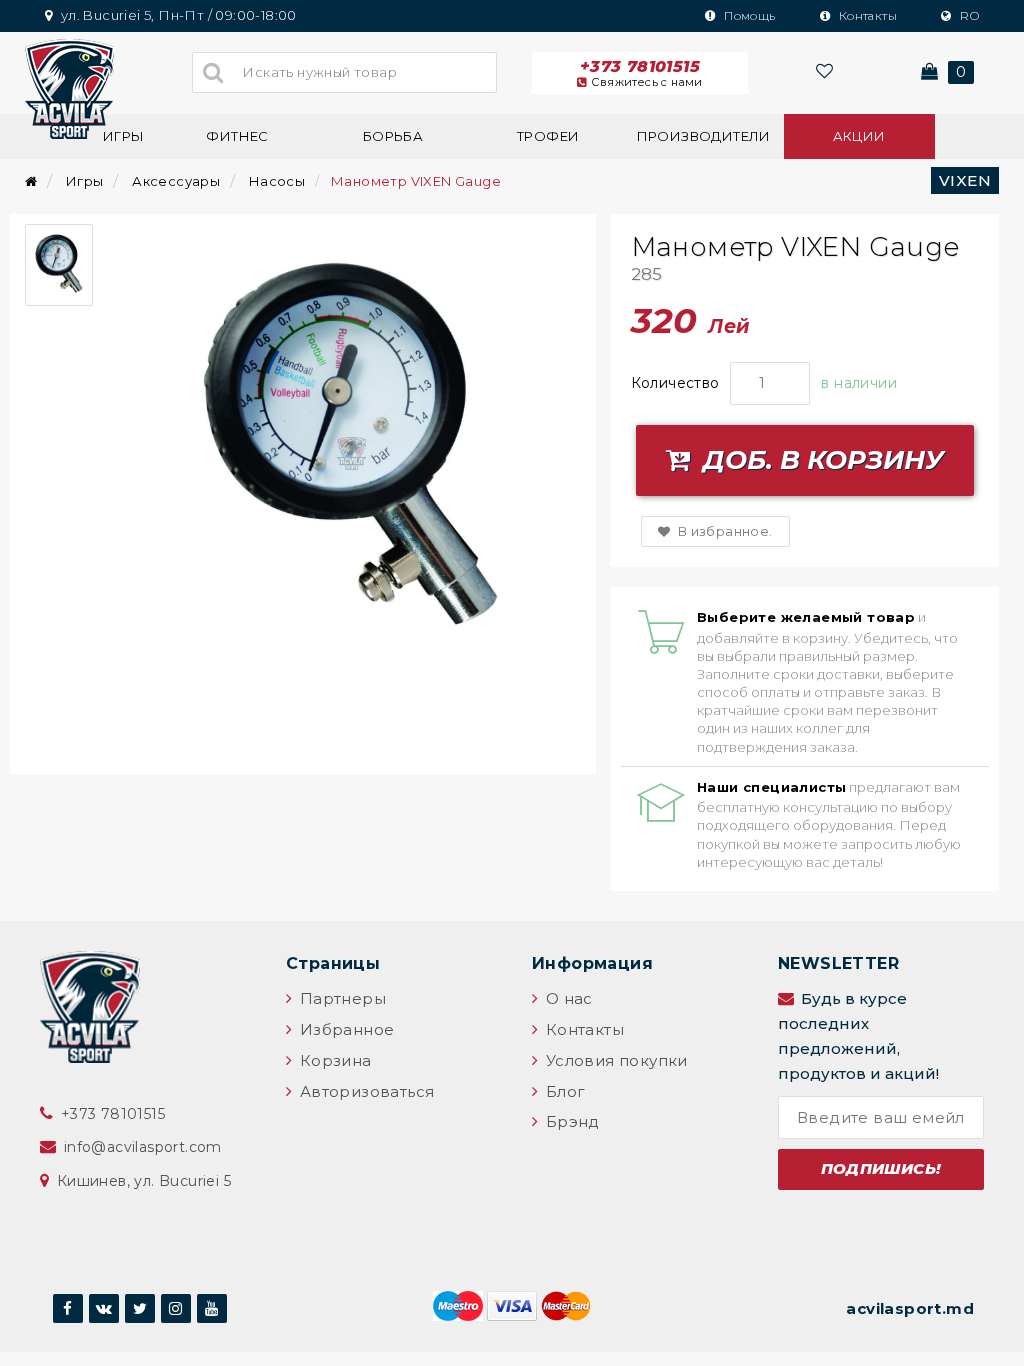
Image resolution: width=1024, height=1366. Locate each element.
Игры (124, 136)
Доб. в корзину (820, 460)
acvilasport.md (910, 1308)
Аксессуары (176, 181)
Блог (563, 1091)
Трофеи (548, 136)
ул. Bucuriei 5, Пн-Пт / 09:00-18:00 (176, 15)
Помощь (748, 15)
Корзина (333, 1060)
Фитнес (237, 136)
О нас (566, 998)
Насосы (277, 181)
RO (968, 15)
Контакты (866, 15)
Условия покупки (614, 1060)
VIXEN (965, 180)
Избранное (344, 1029)
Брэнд (570, 1121)
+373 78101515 (641, 73)
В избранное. (723, 531)
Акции (859, 136)
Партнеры (340, 998)
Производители (704, 136)
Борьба (393, 136)
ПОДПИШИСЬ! (881, 1168)
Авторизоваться (364, 1091)
